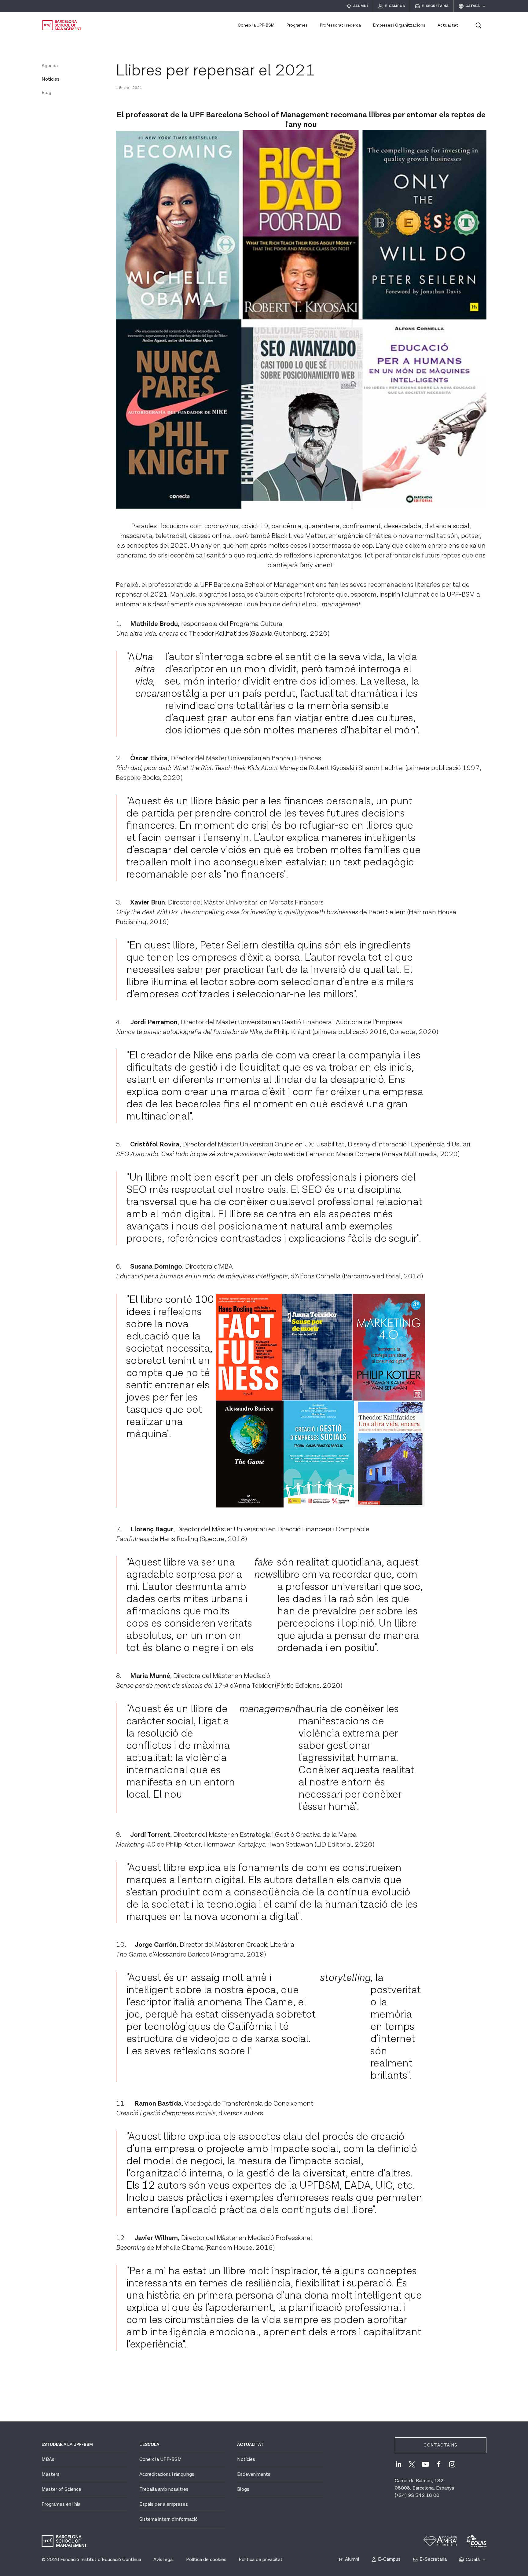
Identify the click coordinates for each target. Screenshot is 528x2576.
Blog (46, 93)
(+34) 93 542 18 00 (417, 2496)
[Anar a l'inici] (62, 25)
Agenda (50, 66)
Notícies (51, 79)
